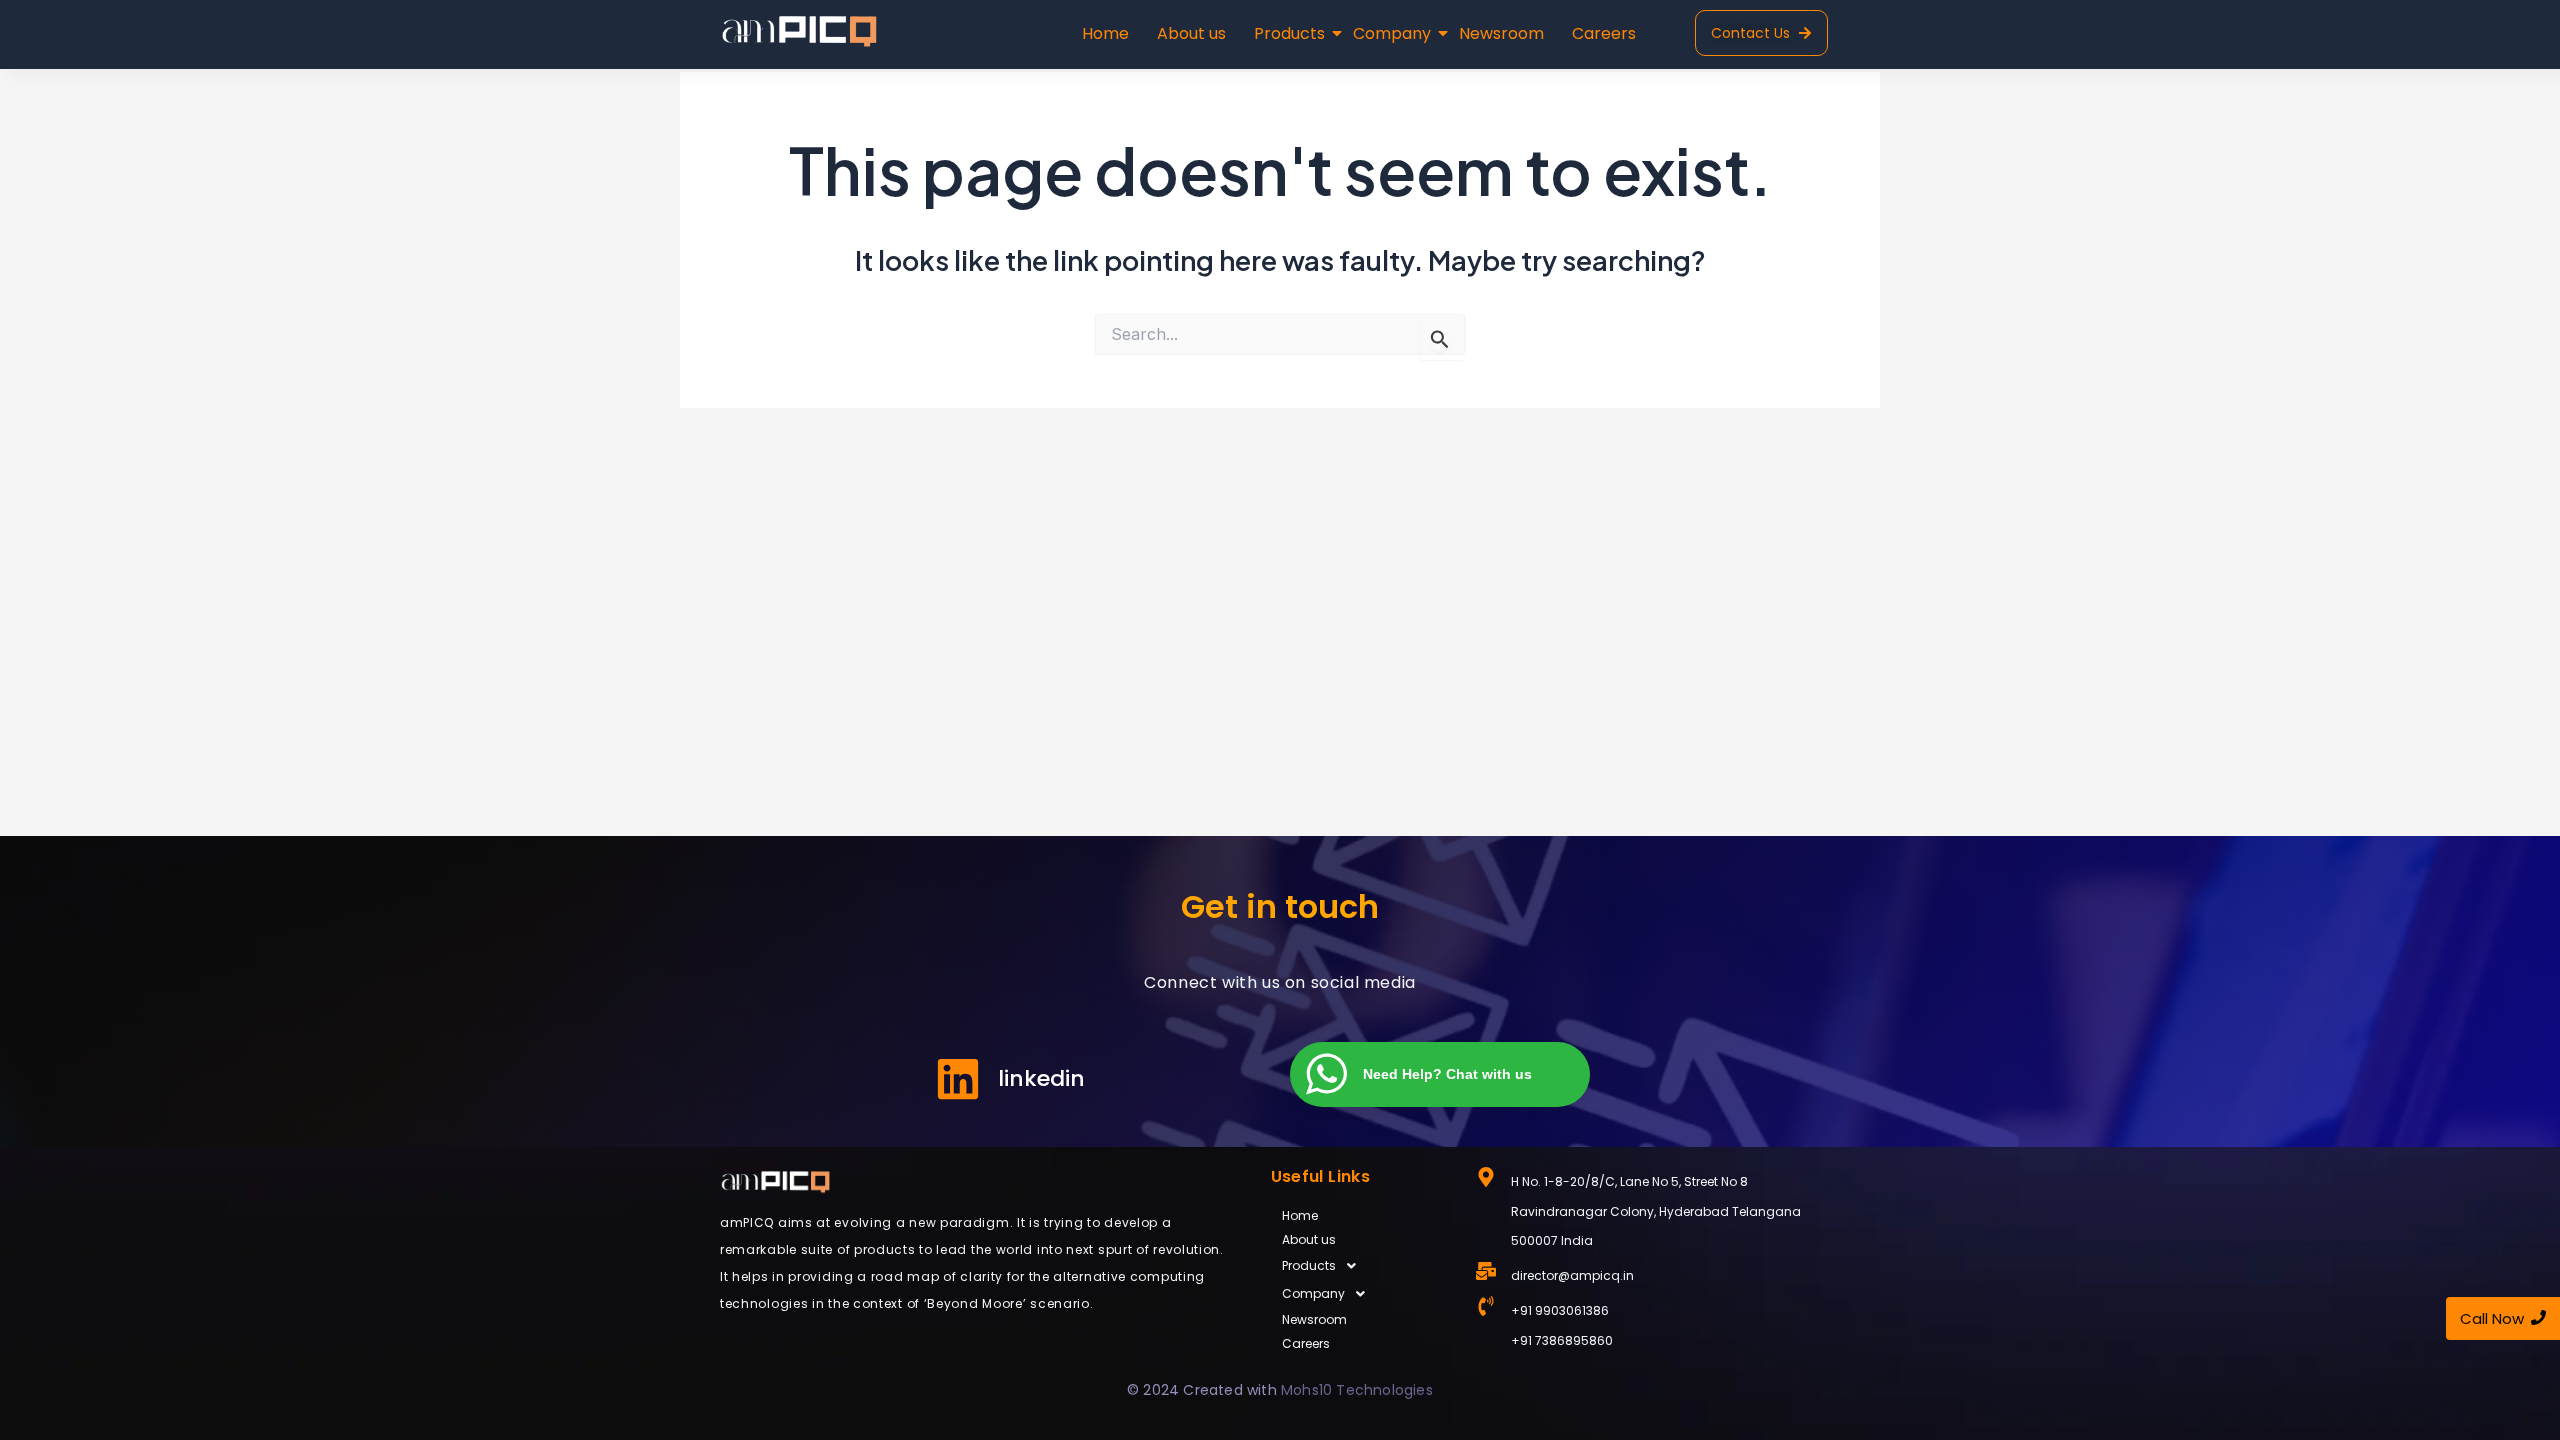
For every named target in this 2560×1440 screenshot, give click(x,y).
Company (1392, 33)
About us (1191, 33)
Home (1105, 33)
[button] (1363, 1266)
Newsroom (1501, 33)
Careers (1604, 33)
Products (1289, 33)
